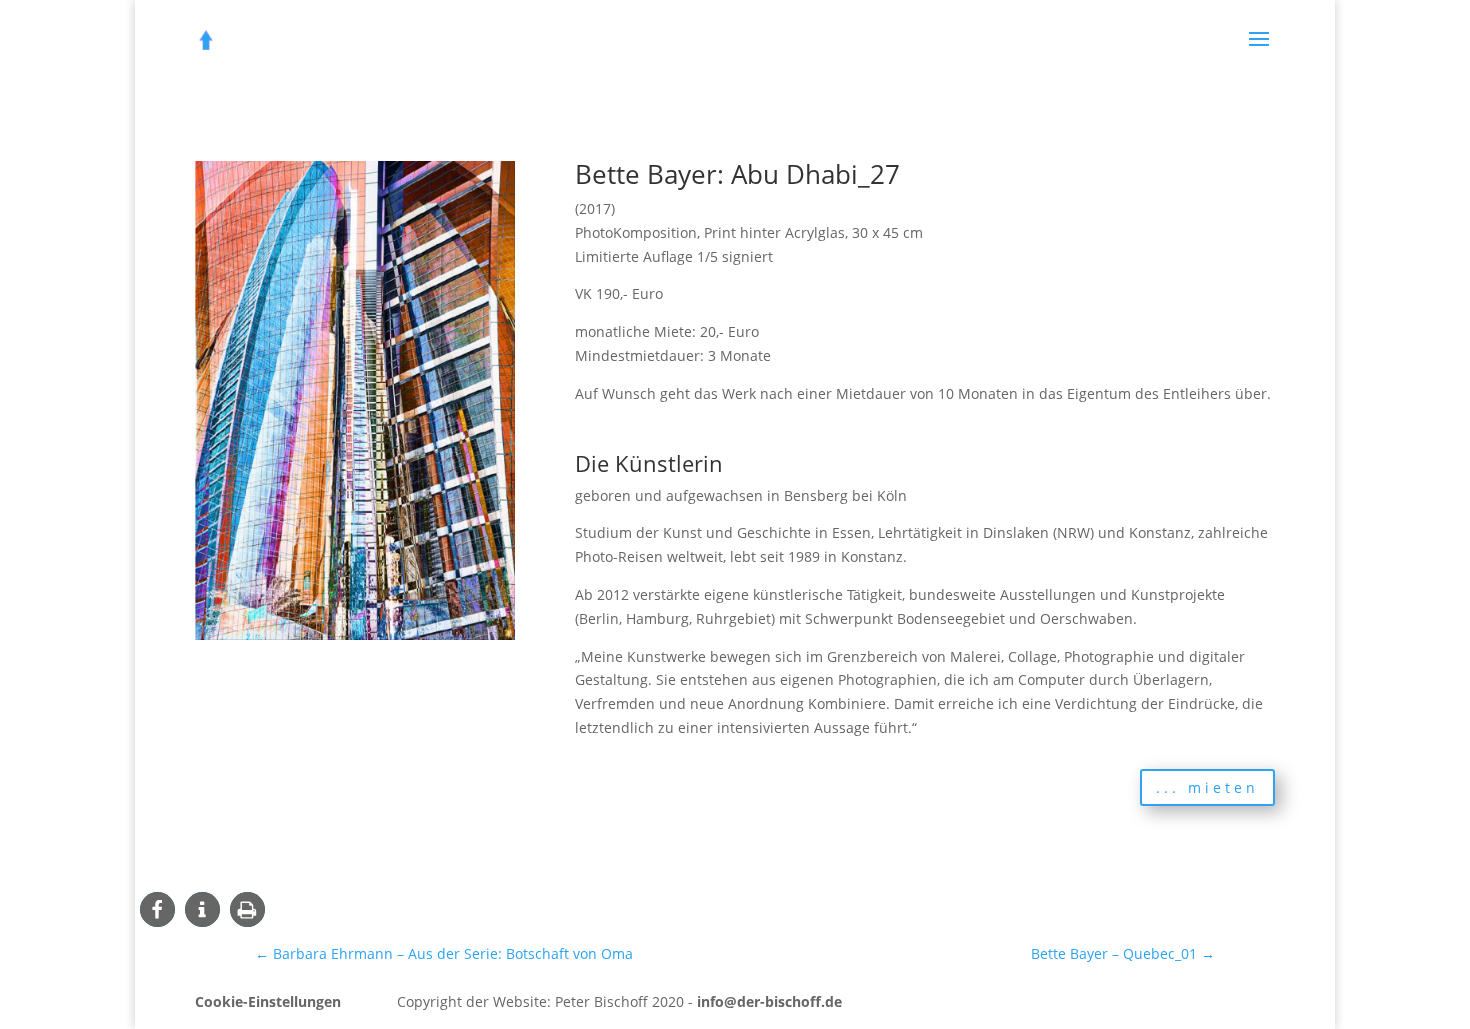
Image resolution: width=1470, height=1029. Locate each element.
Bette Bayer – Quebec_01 (1123, 953)
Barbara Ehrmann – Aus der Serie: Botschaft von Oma (444, 953)
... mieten (1207, 787)
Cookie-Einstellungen (268, 1001)
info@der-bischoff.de (769, 1001)
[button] (157, 909)
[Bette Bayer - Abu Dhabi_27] (355, 639)
